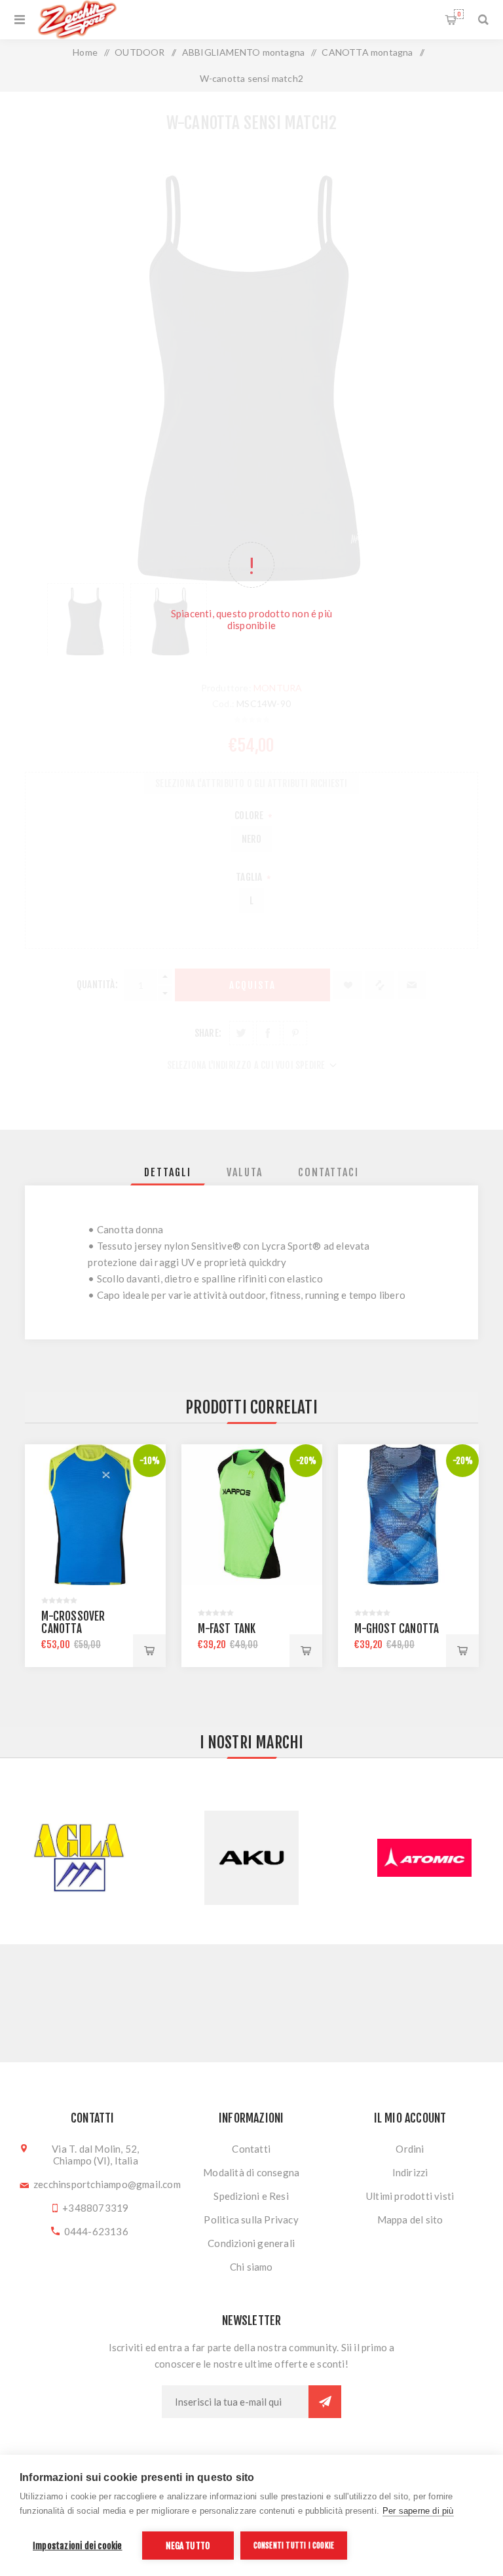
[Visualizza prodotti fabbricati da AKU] (79, 1858)
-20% (307, 1461)
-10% (150, 1461)
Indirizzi (410, 2172)
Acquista (149, 1651)
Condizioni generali (251, 2243)
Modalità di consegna (251, 2172)
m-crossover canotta (73, 1623)
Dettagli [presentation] (168, 1172)
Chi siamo (251, 2267)
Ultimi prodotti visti (410, 2196)
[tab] (168, 1172)
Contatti (251, 2149)
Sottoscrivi (325, 2402)
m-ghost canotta (397, 1629)
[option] (95, 1556)
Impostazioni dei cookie (78, 2546)
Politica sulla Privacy (251, 2220)
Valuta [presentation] (245, 1172)
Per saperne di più (418, 2511)
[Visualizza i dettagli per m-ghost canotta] (408, 1515)
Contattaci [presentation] (328, 1172)
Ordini (410, 2149)
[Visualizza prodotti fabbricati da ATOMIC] (251, 1858)
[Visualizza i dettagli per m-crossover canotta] (95, 1515)
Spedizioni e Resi (251, 2196)
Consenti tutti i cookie (294, 2546)
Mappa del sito (410, 2220)
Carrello (459, 14)
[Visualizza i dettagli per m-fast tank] (252, 1515)
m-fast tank (227, 1629)
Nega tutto (188, 2546)
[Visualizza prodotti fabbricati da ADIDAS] (424, 1858)
